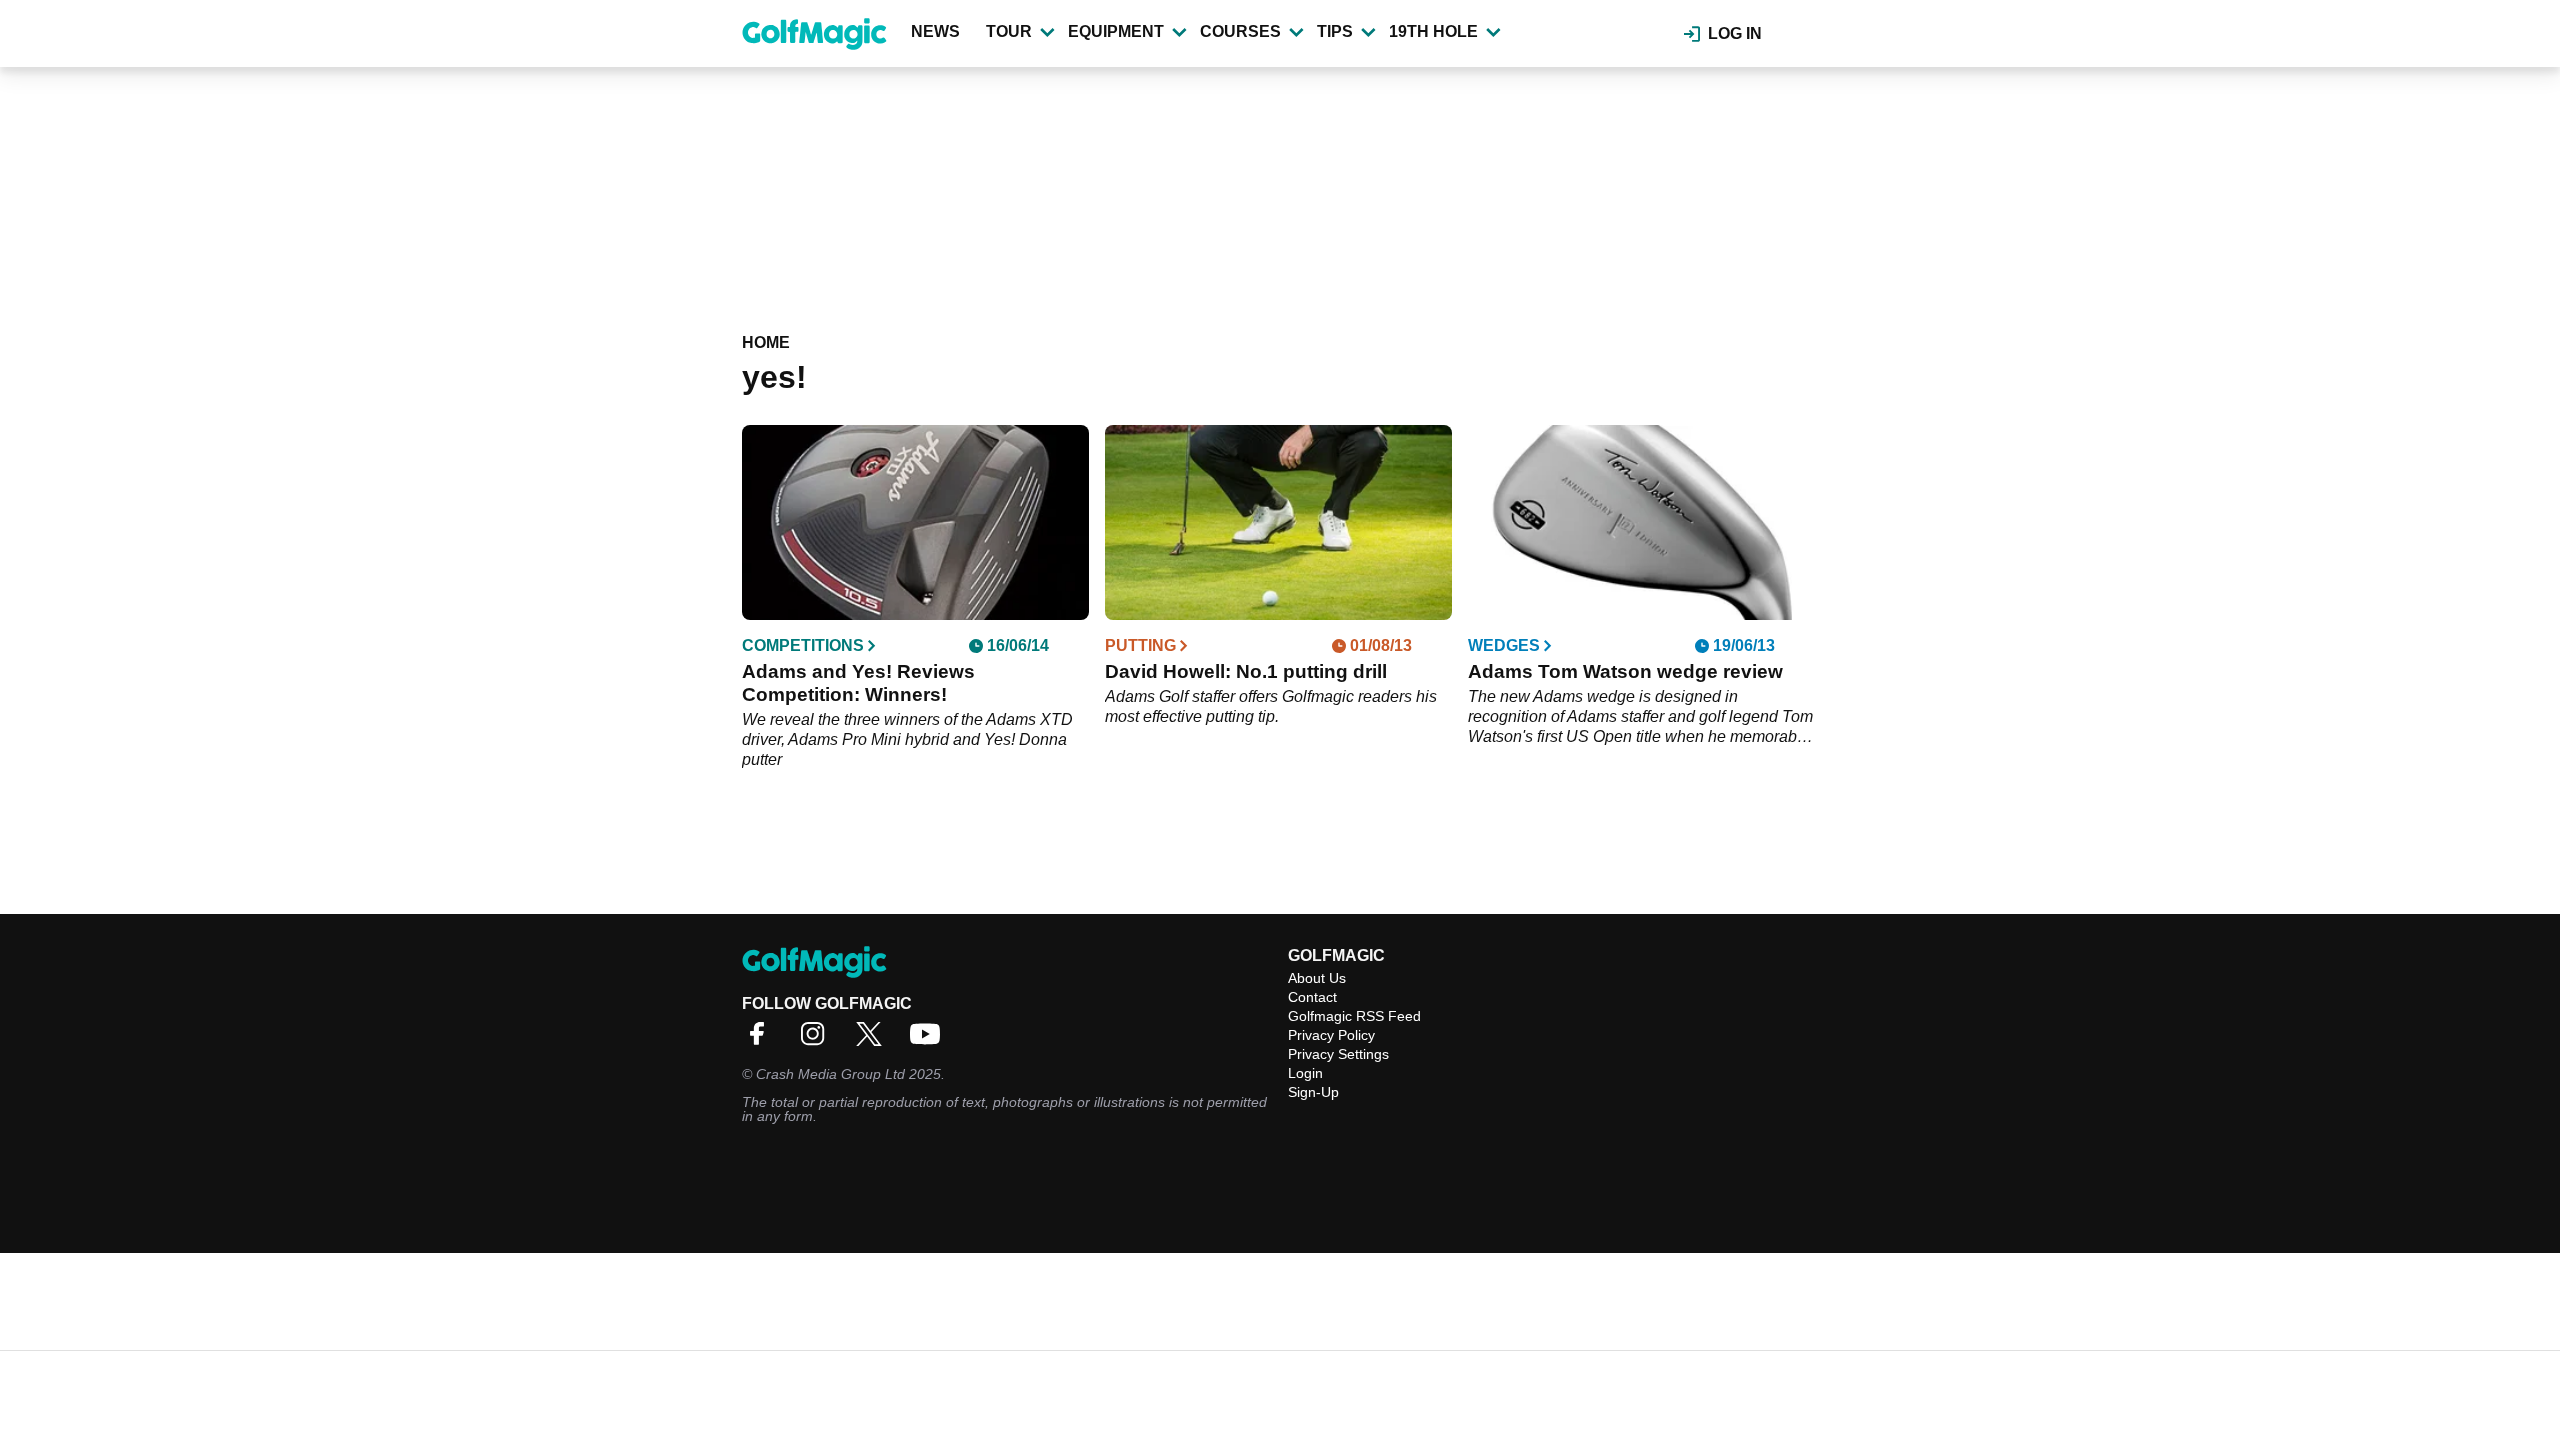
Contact (1312, 997)
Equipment (1116, 31)
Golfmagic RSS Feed (1354, 1016)
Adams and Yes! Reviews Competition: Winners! (858, 683)
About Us (1317, 978)
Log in (1735, 33)
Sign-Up (1313, 1092)
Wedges (1504, 646)
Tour (1009, 31)
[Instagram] (818, 1040)
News (935, 31)
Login (1305, 1073)
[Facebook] (762, 1040)
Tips (1335, 31)
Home (766, 342)
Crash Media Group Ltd (830, 1074)
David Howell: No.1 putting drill (1246, 671)
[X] (874, 1040)
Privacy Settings (1338, 1054)
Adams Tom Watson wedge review (1625, 671)
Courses (1240, 31)
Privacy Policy (1331, 1035)
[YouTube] (930, 1040)
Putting (1140, 646)
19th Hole (1433, 31)
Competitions (803, 646)
